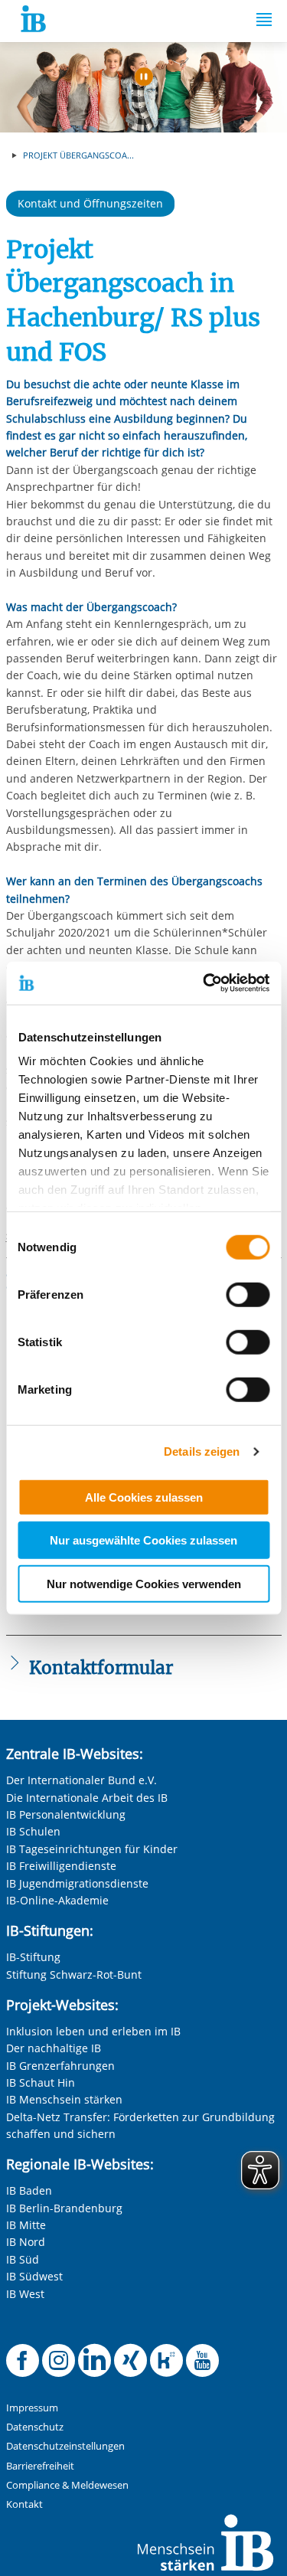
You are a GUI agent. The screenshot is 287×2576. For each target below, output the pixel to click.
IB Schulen (33, 1831)
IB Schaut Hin (41, 2082)
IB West (25, 2294)
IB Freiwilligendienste (61, 1866)
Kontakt (24, 2504)
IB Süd (23, 2259)
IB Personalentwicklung (66, 1814)
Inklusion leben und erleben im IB (93, 2031)
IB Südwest (34, 2276)
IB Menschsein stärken (64, 2099)
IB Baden (29, 2190)
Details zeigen (202, 1451)
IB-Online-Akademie (57, 1900)
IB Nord (26, 2242)
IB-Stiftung (33, 1957)
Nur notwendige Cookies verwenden (144, 1583)
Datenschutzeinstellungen (65, 2446)
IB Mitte (26, 2225)
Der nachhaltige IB (54, 2048)
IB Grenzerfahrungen (60, 2066)
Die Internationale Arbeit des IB (87, 1798)
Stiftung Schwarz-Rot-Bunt (74, 1974)
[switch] (248, 1294)
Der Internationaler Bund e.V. (82, 1780)
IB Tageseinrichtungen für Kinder (92, 1849)
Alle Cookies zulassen (144, 1497)
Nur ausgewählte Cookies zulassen (143, 1540)
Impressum (32, 2408)
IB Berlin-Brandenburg (64, 2208)
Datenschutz (35, 2427)
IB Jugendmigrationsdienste (77, 1883)
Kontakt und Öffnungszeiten (90, 203)
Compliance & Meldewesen (67, 2485)
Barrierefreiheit (40, 2466)
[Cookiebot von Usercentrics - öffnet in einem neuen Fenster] (204, 983)
